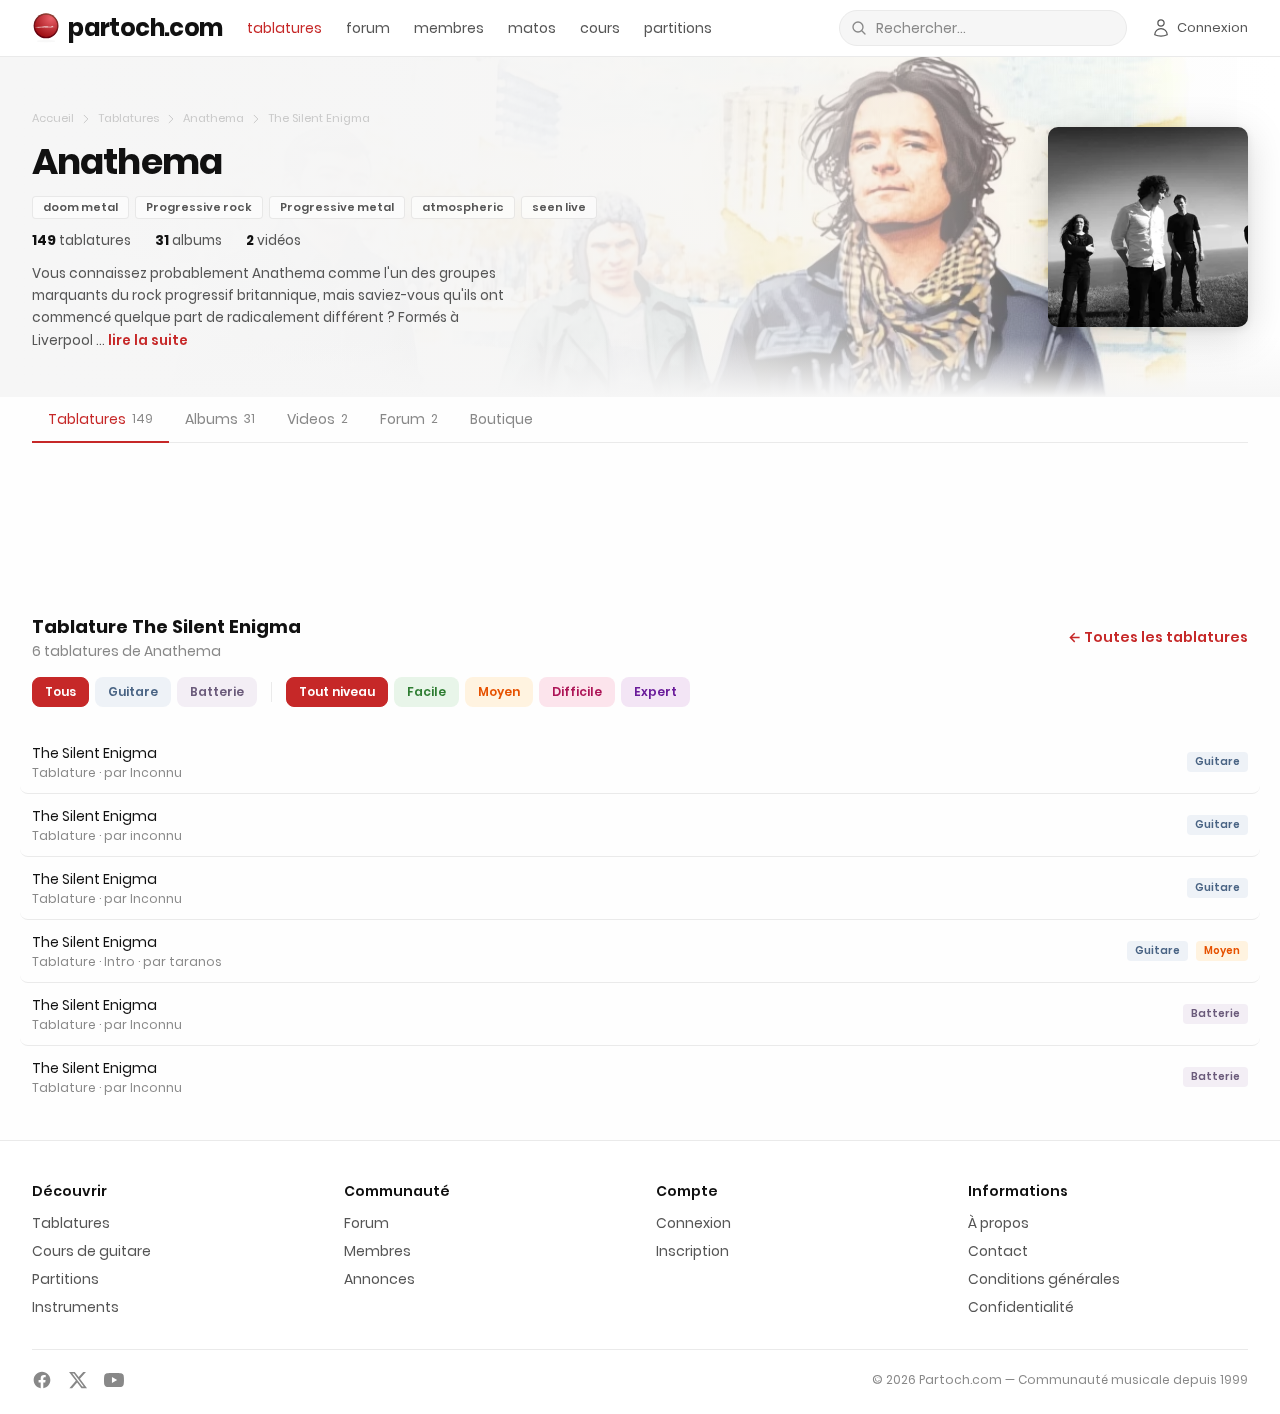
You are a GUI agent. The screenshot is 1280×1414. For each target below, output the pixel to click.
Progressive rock (199, 207)
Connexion (693, 1223)
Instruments (75, 1307)
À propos (998, 1223)
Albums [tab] (220, 419)
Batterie (217, 691)
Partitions (65, 1279)
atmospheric (463, 207)
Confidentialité (1021, 1307)
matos (532, 28)
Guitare (133, 691)
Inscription (692, 1251)
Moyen (499, 691)
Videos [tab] (317, 419)
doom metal (80, 207)
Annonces (379, 1279)
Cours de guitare (91, 1251)
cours (600, 28)
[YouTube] (114, 1380)
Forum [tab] (409, 419)
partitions (678, 28)
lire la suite (148, 340)
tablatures (284, 28)
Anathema (213, 118)
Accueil (53, 118)
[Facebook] (42, 1380)
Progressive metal (337, 207)
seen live (559, 207)
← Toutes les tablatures (1158, 637)
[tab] (100, 420)
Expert (655, 691)
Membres (377, 1251)
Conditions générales (1044, 1279)
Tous (60, 691)
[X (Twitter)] (78, 1380)
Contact (998, 1251)
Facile (426, 691)
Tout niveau (337, 691)
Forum (366, 1223)
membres (449, 28)
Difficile (577, 691)
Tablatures (128, 118)
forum (368, 28)
